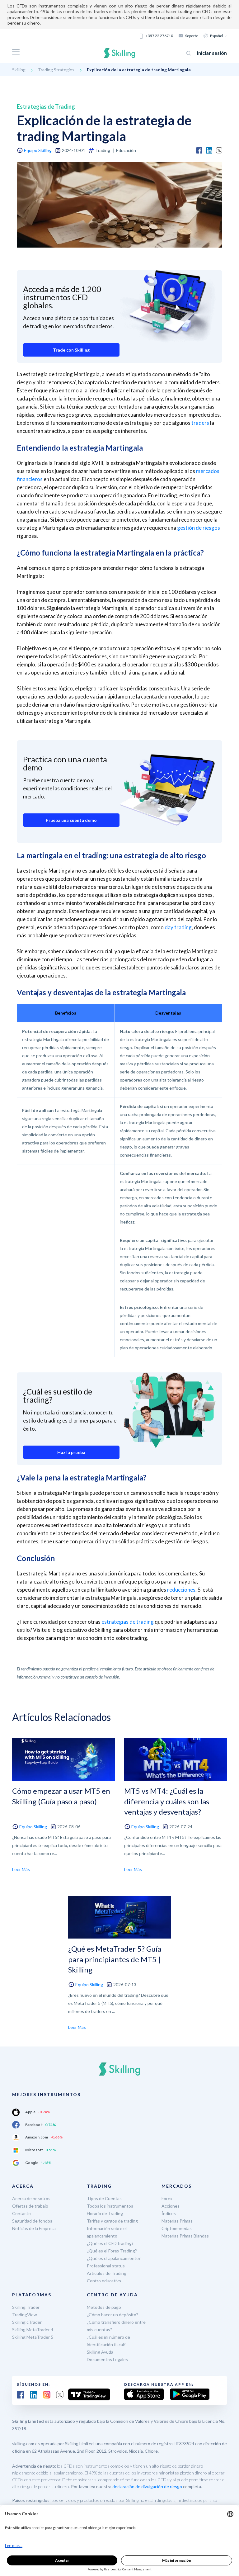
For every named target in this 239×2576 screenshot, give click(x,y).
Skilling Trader (26, 2307)
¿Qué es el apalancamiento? (114, 2258)
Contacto (21, 2213)
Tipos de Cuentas (104, 2198)
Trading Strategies (56, 70)
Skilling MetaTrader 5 (33, 2337)
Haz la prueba (71, 1452)
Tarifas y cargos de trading (112, 2221)
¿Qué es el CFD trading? (110, 2243)
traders (200, 423)
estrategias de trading (128, 1622)
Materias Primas (177, 2221)
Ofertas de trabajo (30, 2206)
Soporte (192, 36)
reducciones (181, 1590)
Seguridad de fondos (32, 2221)
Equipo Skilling (38, 150)
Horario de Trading (105, 2213)
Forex (167, 2198)
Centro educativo (104, 2281)
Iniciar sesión (212, 53)
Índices (169, 2213)
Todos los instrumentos (110, 2206)
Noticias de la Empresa (34, 2228)
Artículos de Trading (107, 2273)
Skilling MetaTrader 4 (33, 2330)
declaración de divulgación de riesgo (147, 2486)
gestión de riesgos (199, 528)
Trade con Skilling (71, 350)
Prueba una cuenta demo (71, 820)
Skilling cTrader (27, 2322)
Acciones (171, 2206)
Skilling (19, 70)
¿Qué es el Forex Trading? (112, 2251)
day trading (178, 927)
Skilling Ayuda (100, 2352)
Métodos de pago (104, 2307)
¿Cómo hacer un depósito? (112, 2315)
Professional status (106, 2266)
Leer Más (21, 1869)
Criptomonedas (177, 2228)
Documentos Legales (107, 2359)
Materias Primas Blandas (185, 2236)
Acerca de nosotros (31, 2198)
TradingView (25, 2315)
